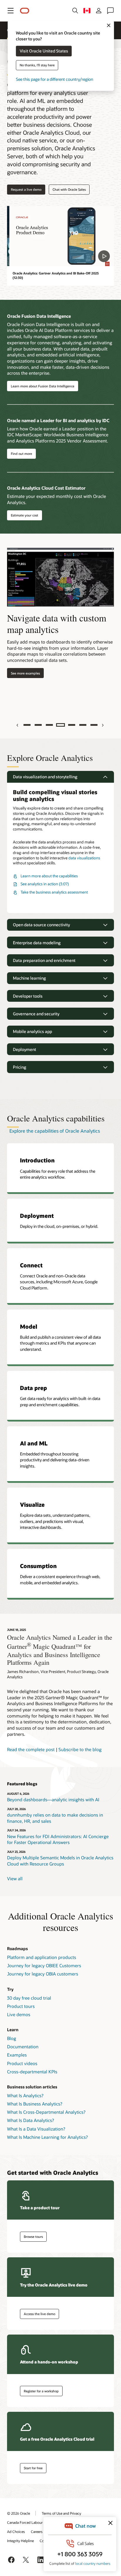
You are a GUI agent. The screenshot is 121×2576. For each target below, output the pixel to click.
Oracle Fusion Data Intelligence (39, 316)
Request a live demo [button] (26, 189)
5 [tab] (72, 725)
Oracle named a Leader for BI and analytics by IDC (58, 420)
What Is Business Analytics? (35, 2104)
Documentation (23, 2047)
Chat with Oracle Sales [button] (69, 189)
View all (15, 1878)
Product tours (21, 2006)
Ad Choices (16, 2531)
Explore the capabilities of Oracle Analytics (55, 1131)
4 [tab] (60, 725)
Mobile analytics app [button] (32, 1031)
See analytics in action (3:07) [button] (45, 884)
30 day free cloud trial (29, 1998)
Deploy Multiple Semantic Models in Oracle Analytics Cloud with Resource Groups (60, 1861)
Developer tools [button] (28, 996)
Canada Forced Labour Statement (33, 2522)
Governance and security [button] (36, 1014)
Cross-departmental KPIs (32, 2072)
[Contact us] (110, 11)
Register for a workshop (41, 2391)
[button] (11, 11)
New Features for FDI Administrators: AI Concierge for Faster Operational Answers (58, 1839)
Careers (37, 2531)
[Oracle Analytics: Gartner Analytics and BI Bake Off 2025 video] (60, 236)
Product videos (22, 2063)
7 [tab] (94, 725)
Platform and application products (42, 1957)
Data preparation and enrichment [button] (44, 960)
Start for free (33, 2468)
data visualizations (84, 858)
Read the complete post (31, 1749)
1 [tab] (27, 725)
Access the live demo (40, 2314)
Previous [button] (18, 725)
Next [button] (103, 725)
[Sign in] (99, 11)
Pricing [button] (20, 1067)
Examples (17, 2055)
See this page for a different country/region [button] (54, 79)
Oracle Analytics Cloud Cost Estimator (46, 488)
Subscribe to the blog (80, 1749)
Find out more (21, 454)
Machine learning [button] (29, 978)
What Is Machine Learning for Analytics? (47, 2137)
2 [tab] (38, 725)
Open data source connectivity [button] (41, 925)
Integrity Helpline (20, 2541)
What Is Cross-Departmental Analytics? (46, 2112)
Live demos (19, 2014)
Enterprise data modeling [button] (37, 943)
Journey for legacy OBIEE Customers (44, 1965)
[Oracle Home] (25, 11)
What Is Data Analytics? (31, 2120)
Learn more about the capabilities (49, 876)
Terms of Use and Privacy (61, 2513)
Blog (12, 2038)
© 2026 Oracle (19, 2513)
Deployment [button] (25, 1049)
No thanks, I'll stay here (37, 65)
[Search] (75, 11)
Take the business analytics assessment (54, 892)
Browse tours (33, 2237)
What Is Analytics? (25, 2095)
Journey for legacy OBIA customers (43, 1974)
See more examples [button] (23, 673)
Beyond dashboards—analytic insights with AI (53, 1799)
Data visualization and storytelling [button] (45, 777)
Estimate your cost (25, 515)
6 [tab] (83, 725)
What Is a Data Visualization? (36, 2129)
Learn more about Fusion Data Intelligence (43, 386)
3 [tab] (49, 725)
